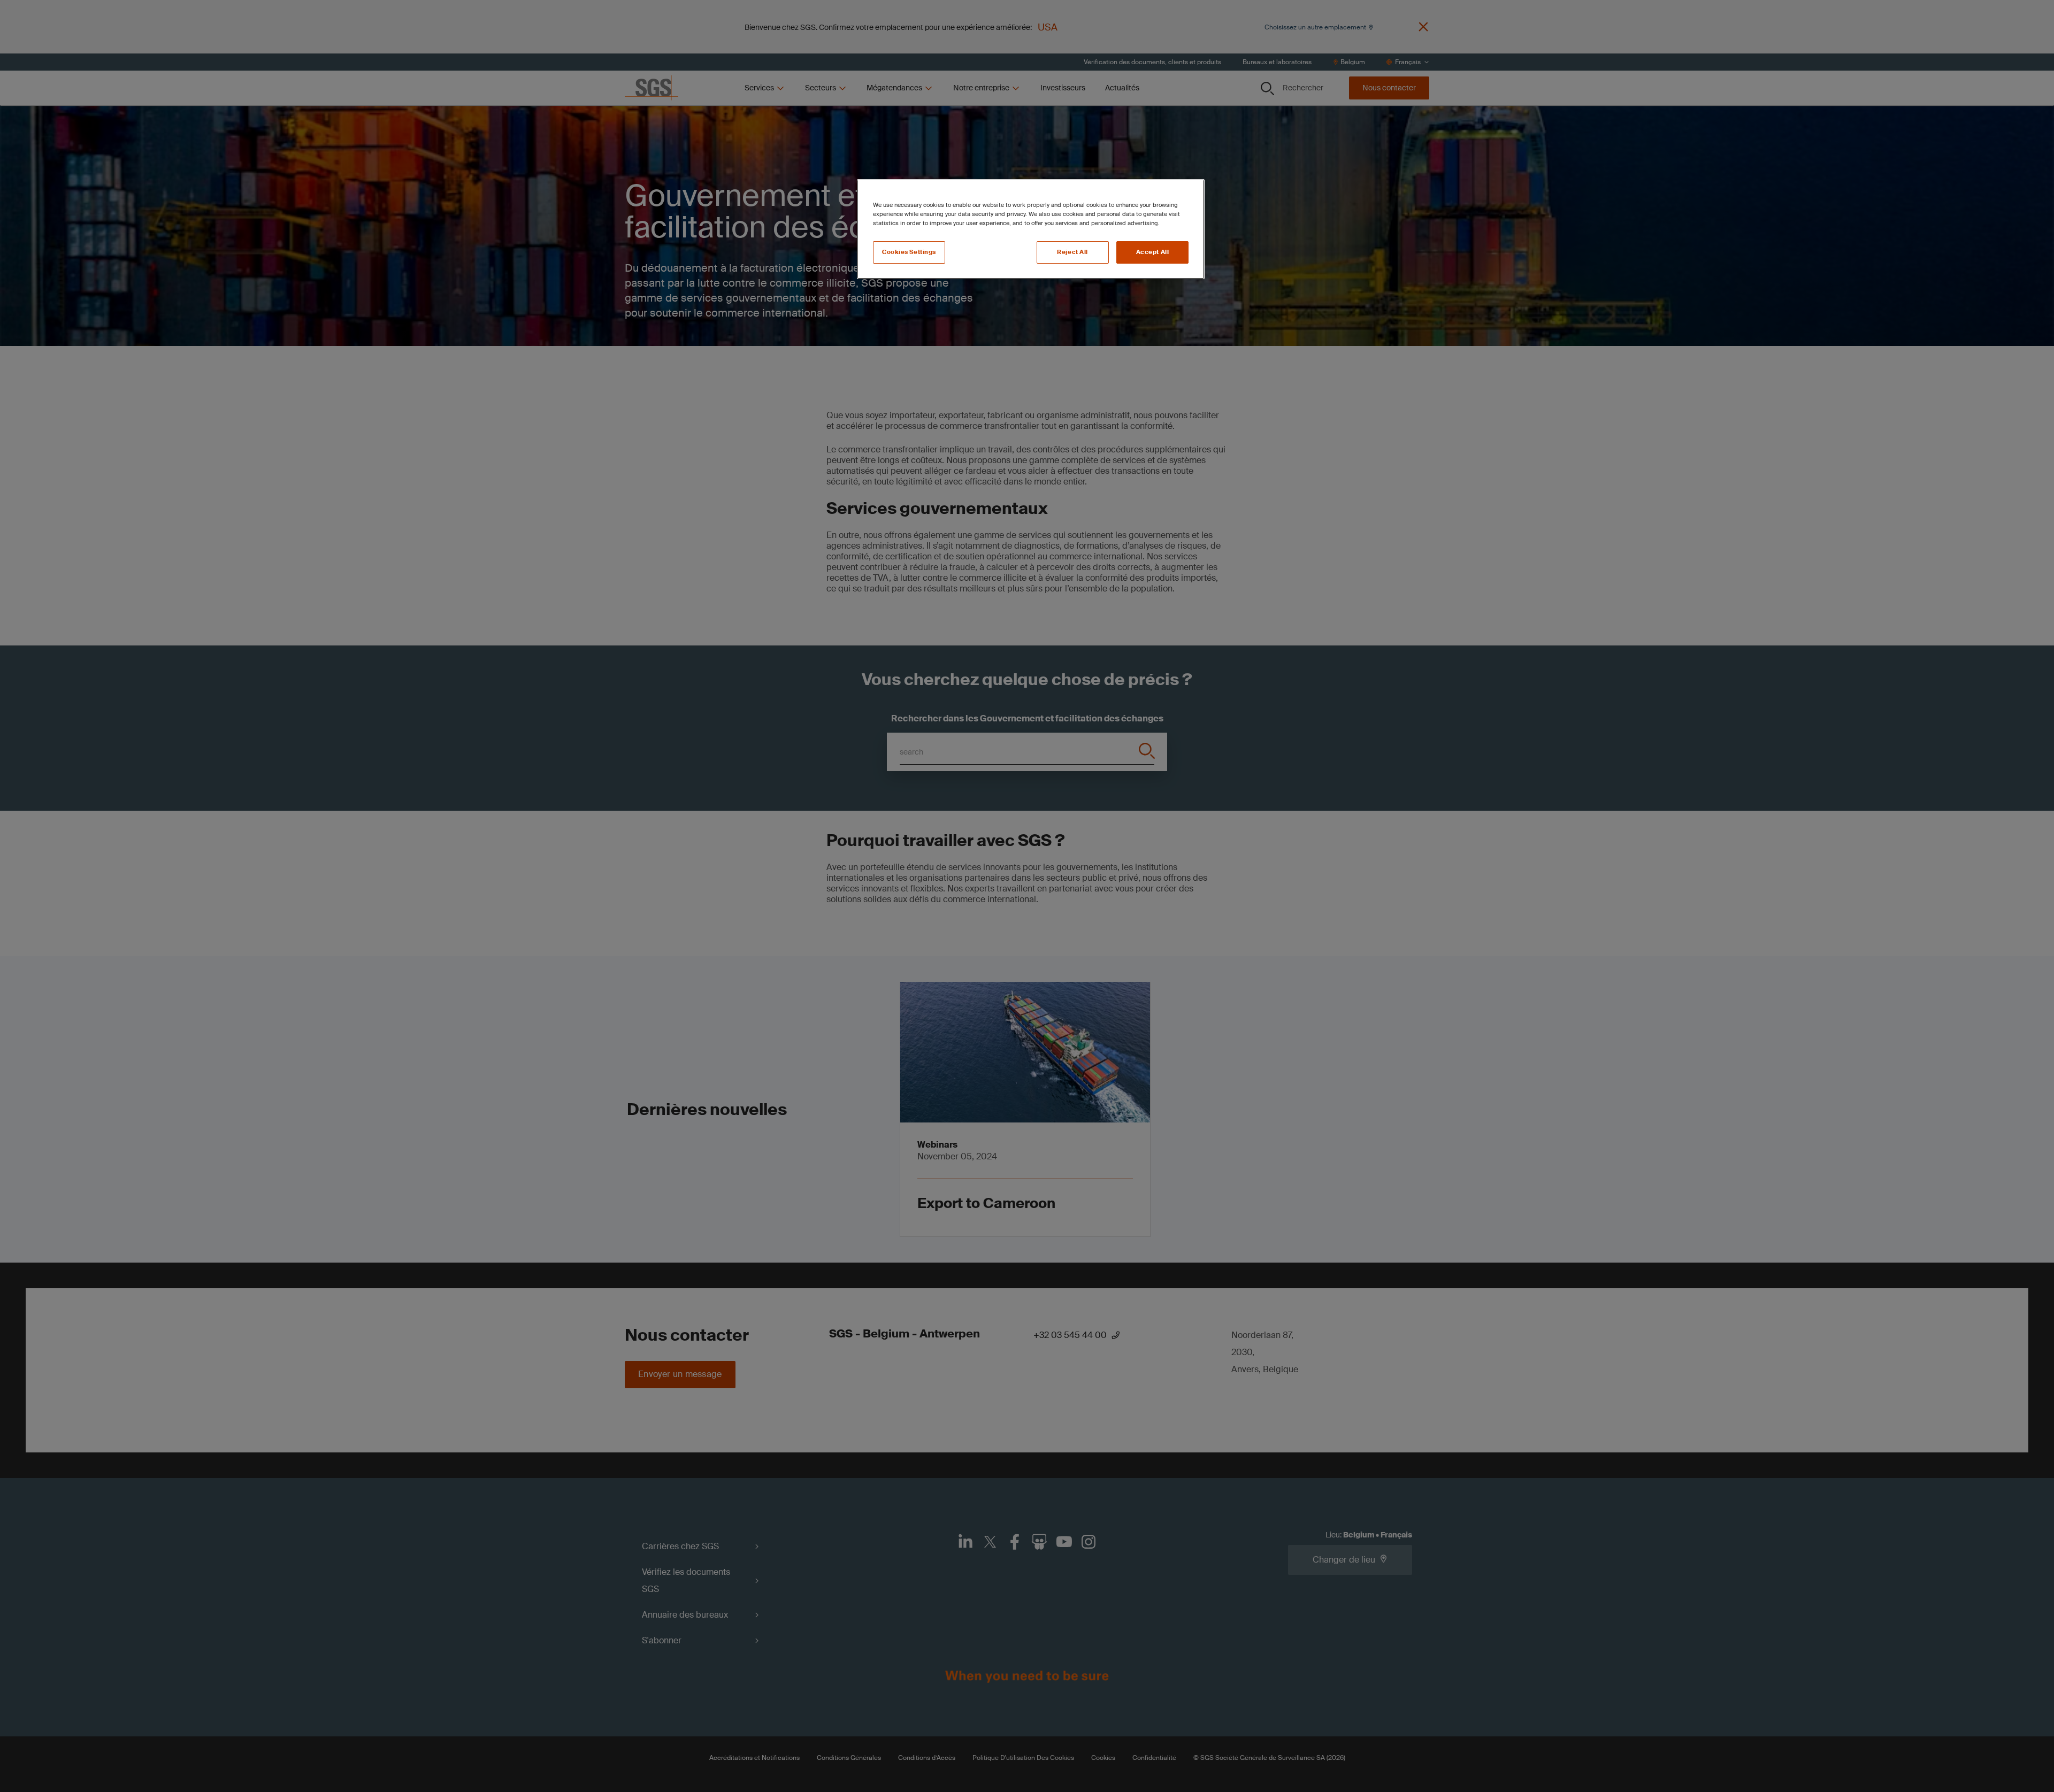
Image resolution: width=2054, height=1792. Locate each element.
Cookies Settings (909, 252)
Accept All (1153, 252)
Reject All (1072, 252)
